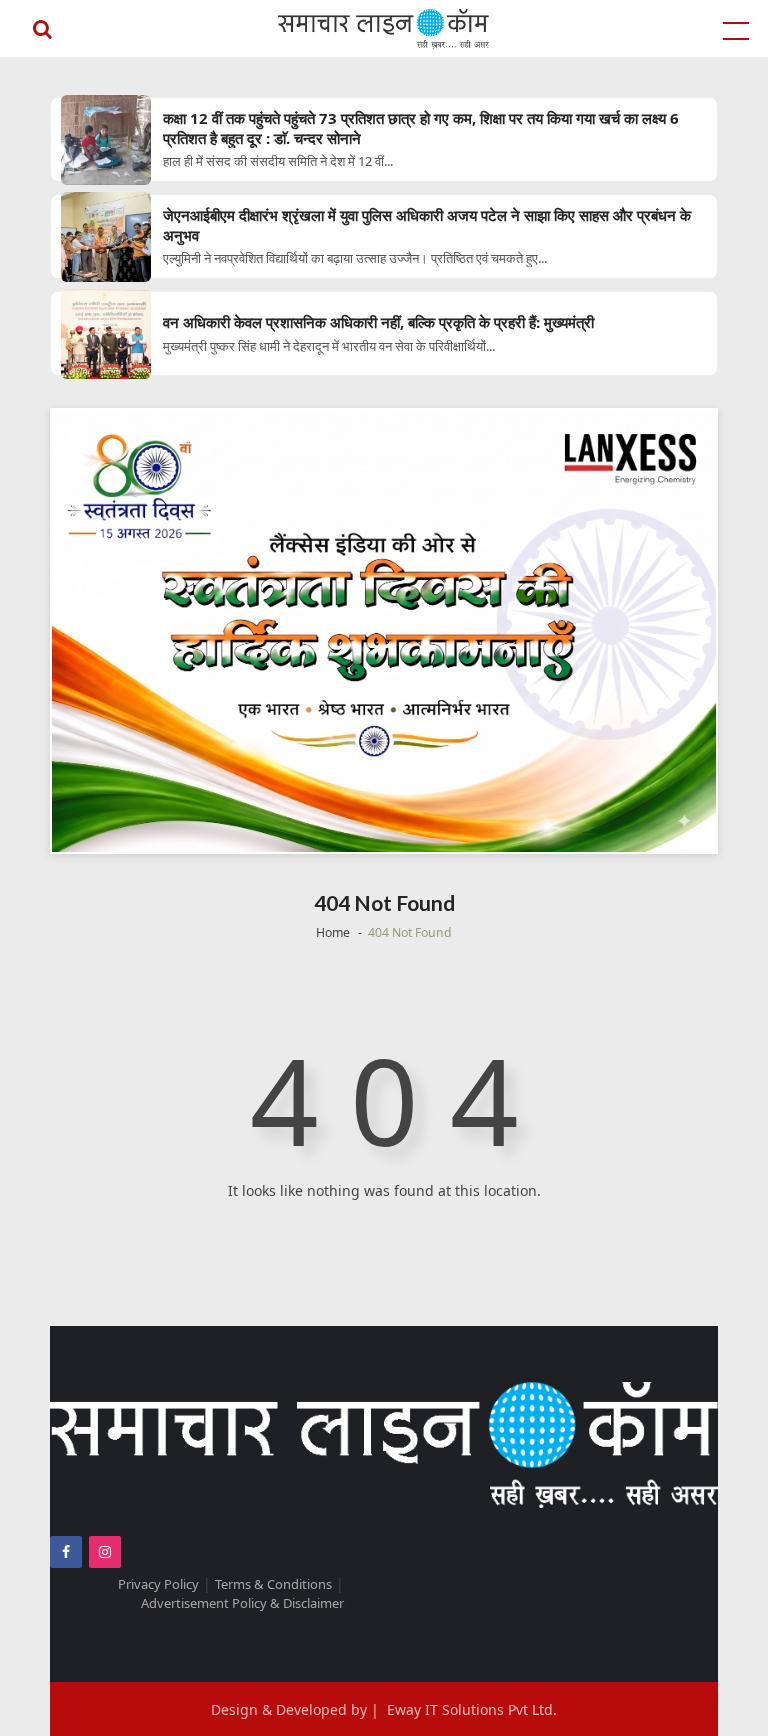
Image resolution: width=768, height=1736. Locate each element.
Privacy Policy (158, 1584)
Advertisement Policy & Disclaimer (242, 1603)
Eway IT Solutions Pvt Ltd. (472, 1709)
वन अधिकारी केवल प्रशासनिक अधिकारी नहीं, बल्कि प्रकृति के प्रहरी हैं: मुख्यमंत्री (378, 322)
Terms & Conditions (273, 1584)
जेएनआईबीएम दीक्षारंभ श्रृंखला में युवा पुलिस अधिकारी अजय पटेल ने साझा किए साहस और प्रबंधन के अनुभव (427, 225)
